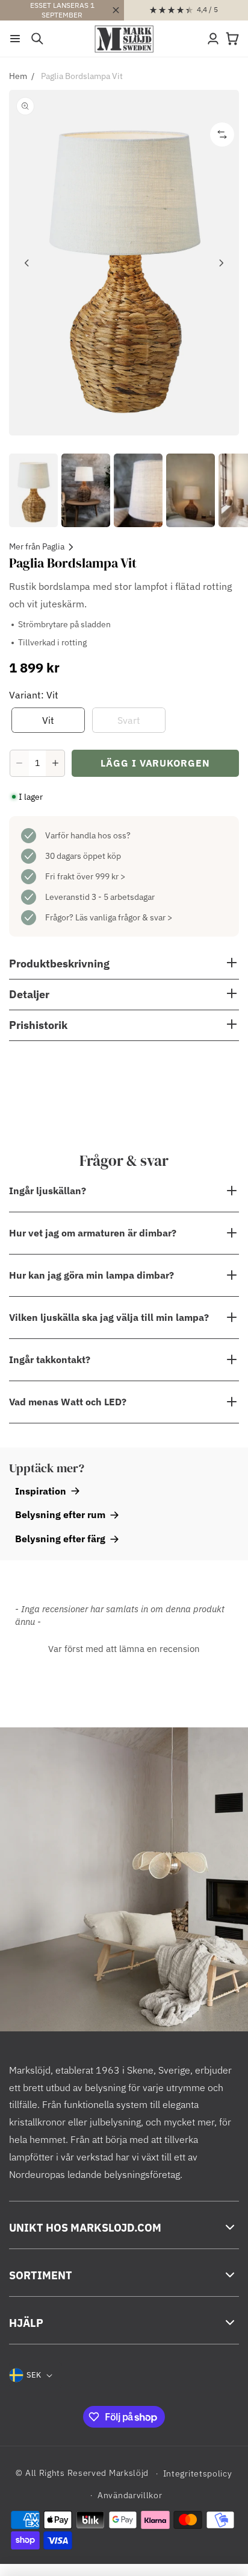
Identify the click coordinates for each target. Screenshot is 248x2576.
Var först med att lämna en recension (124, 1649)
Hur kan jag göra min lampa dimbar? (91, 1275)
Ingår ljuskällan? (48, 1191)
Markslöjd (129, 2473)
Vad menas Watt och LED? (68, 1402)
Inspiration (41, 1491)
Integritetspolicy (198, 2473)
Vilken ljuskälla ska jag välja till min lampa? (109, 1317)
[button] (15, 39)
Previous (27, 263)
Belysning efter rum (60, 1514)
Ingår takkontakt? (50, 1359)
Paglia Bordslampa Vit (82, 76)
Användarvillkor (130, 2495)
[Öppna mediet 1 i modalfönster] (124, 263)
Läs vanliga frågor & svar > (124, 917)
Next (221, 263)
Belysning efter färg (60, 1539)
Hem (18, 76)
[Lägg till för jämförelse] (222, 134)
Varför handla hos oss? (88, 835)
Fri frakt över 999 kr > (85, 876)
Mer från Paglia (37, 546)
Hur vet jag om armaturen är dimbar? (93, 1233)
